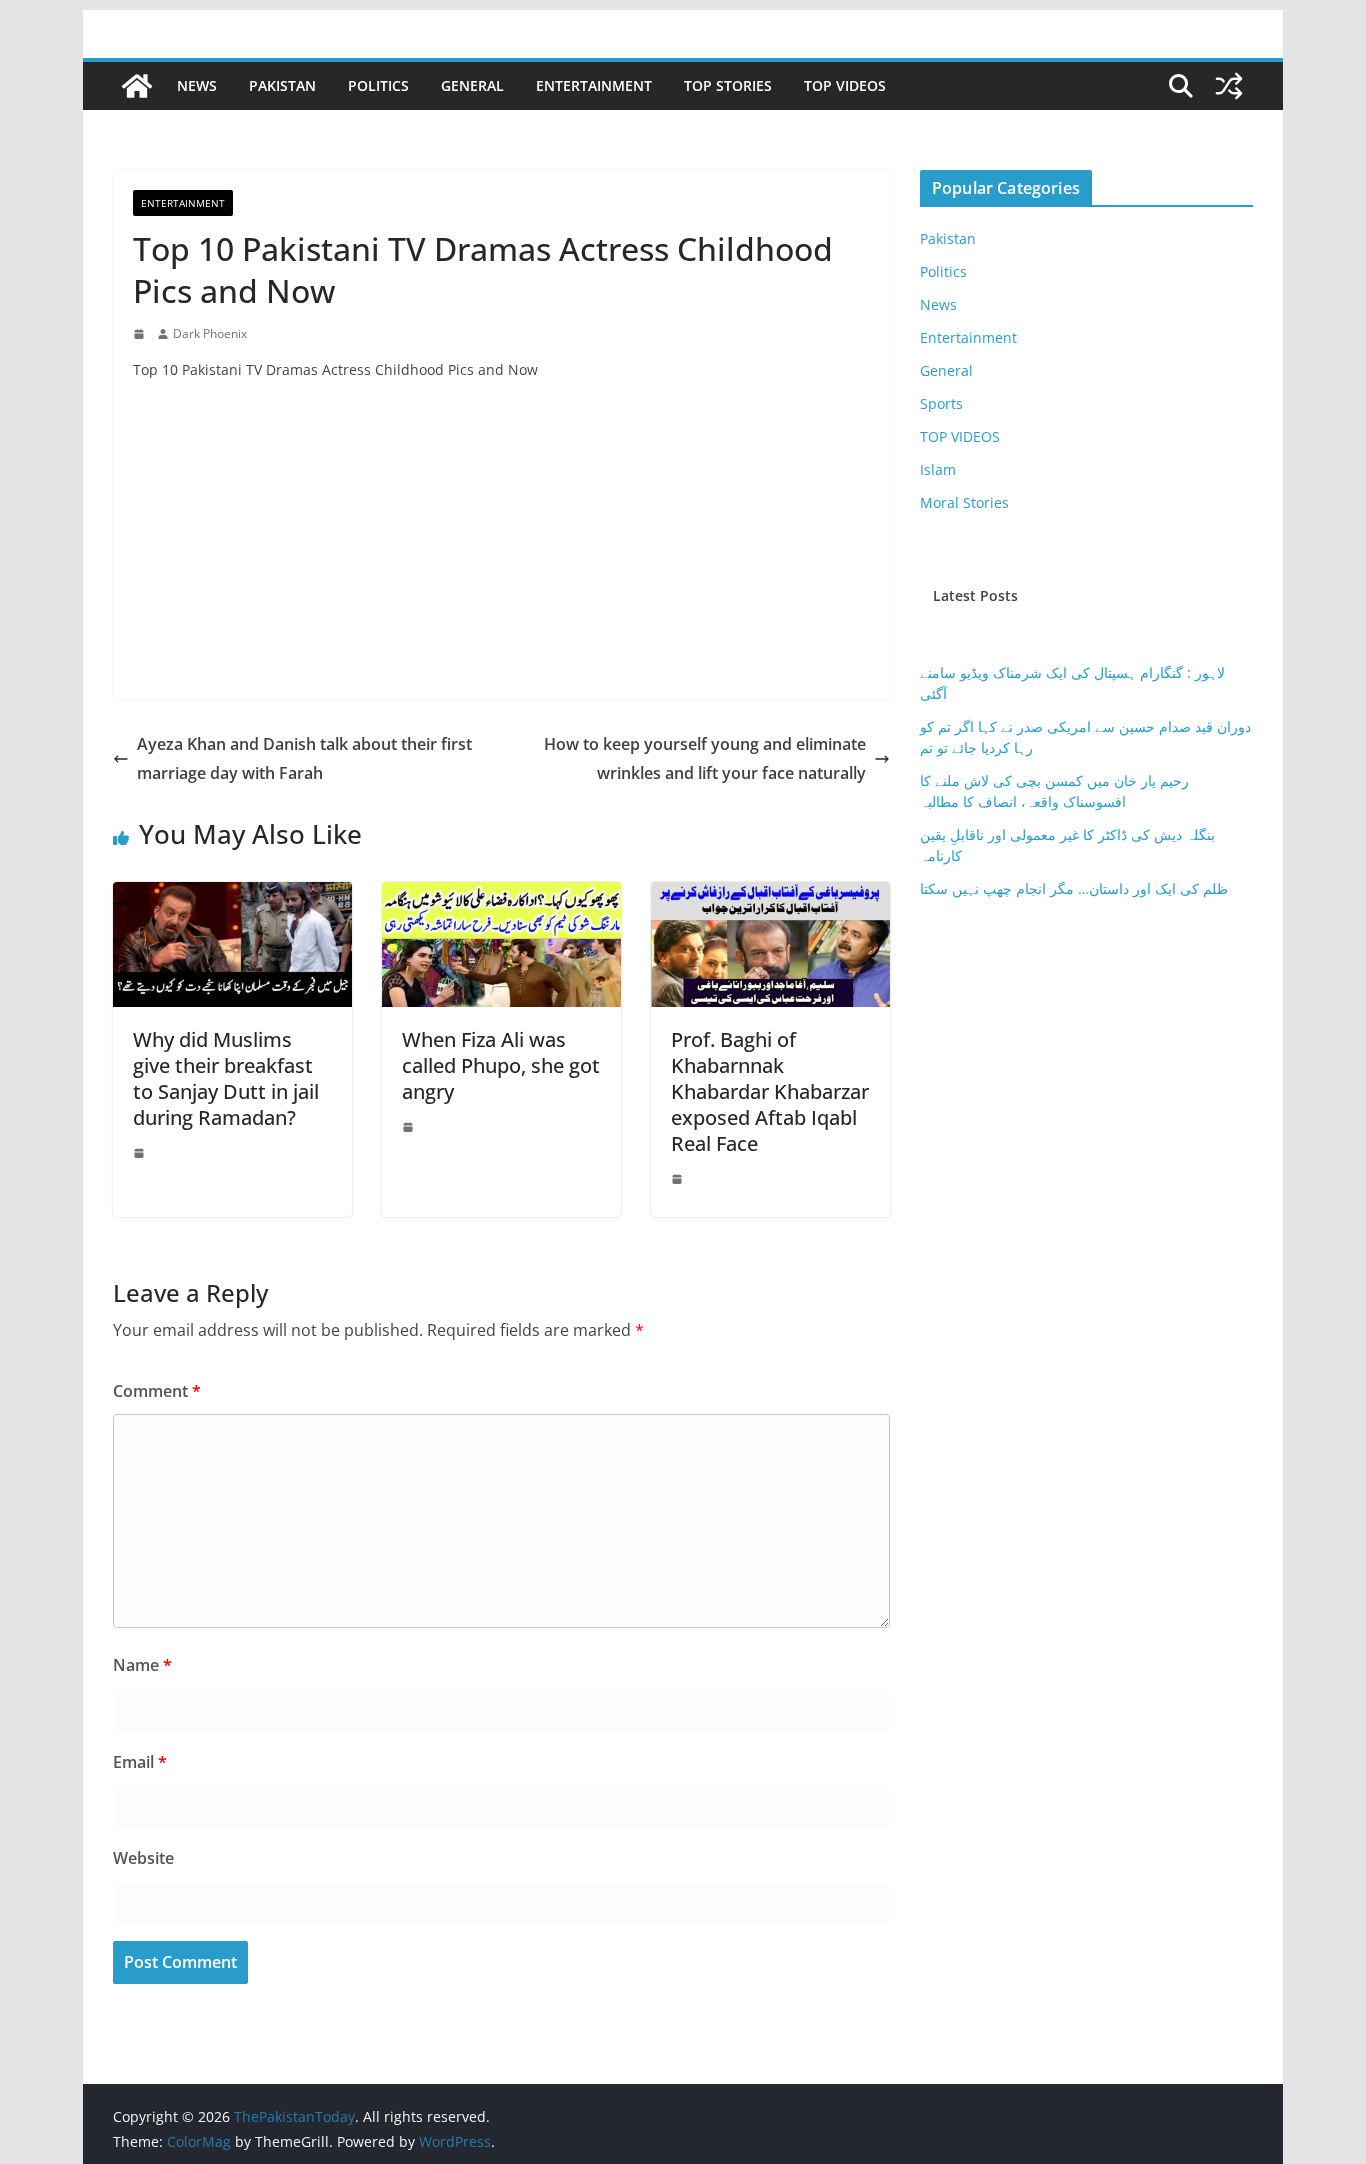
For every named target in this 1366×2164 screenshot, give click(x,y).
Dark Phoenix (210, 333)
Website (143, 1858)
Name (142, 1665)
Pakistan (282, 85)
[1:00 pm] (410, 1127)
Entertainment (594, 85)
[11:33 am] (141, 334)
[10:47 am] (141, 1153)
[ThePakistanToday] (137, 86)
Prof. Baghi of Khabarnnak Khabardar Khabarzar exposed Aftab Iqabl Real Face (770, 1091)
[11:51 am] (679, 1179)
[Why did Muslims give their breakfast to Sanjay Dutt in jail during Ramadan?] (232, 896)
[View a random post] (1229, 86)
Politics (378, 85)
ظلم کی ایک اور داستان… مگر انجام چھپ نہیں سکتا (1074, 888)
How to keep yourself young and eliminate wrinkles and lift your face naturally (705, 758)
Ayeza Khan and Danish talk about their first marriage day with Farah (304, 758)
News (197, 85)
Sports (941, 403)
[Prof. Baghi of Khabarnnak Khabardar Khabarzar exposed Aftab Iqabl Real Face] (770, 896)
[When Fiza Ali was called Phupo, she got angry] (501, 896)
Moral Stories (964, 502)
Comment (157, 1391)
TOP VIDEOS (845, 85)
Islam (938, 469)
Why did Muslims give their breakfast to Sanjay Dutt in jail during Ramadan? (226, 1078)
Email (140, 1762)
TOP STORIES (728, 85)
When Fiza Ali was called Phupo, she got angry (501, 1065)
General (472, 85)
